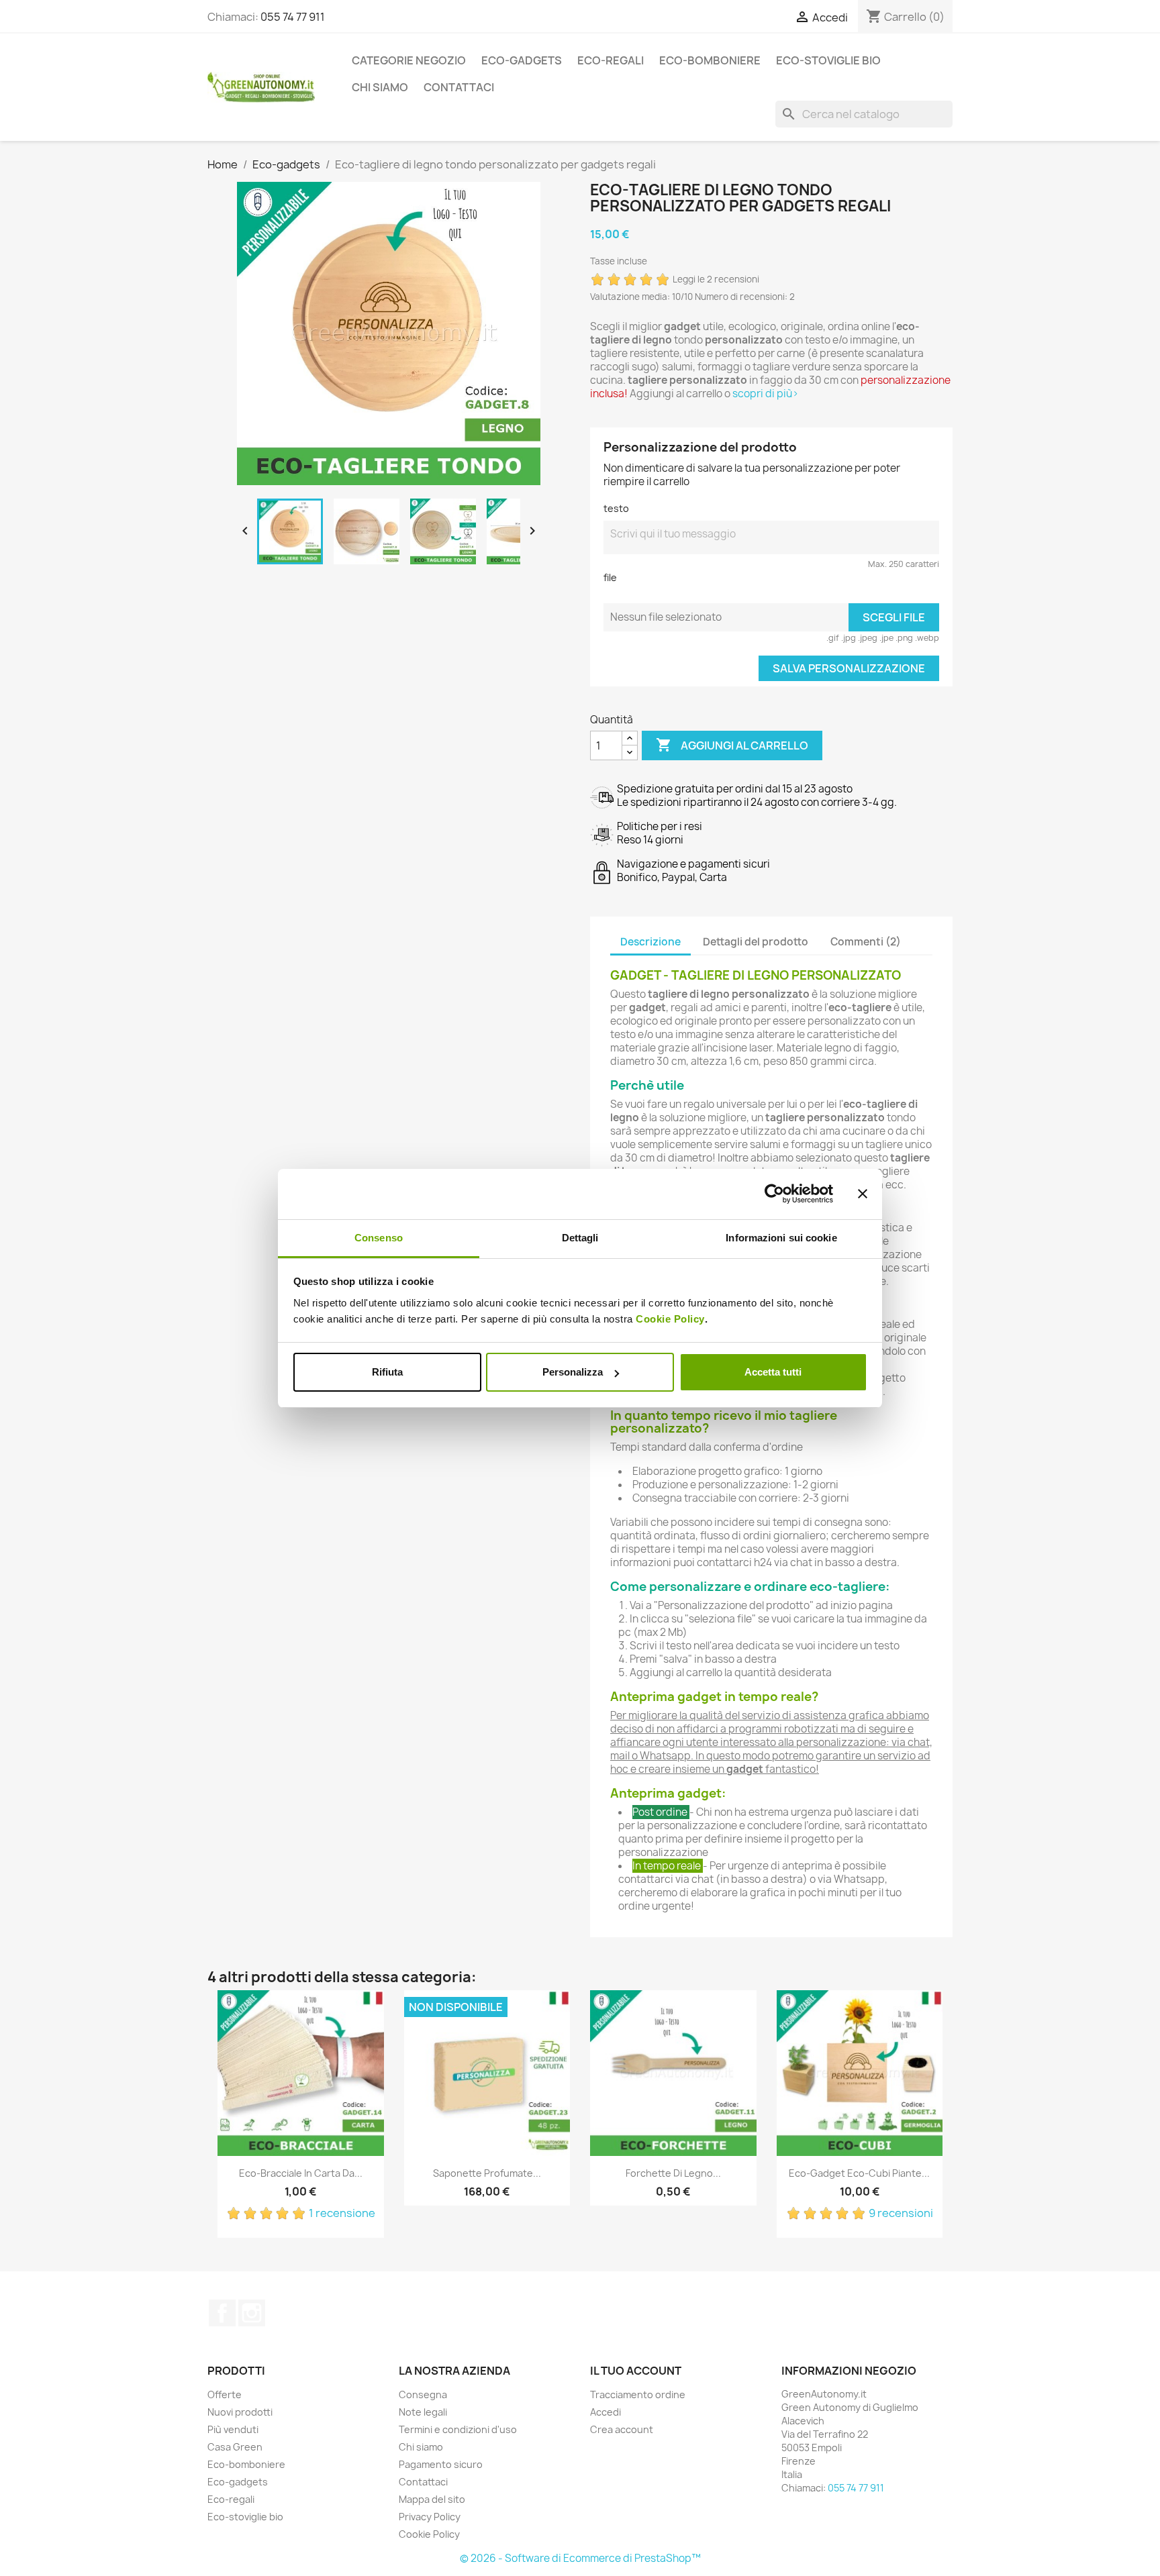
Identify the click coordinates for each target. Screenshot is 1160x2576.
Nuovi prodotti (240, 2412)
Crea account (622, 2429)
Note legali (423, 2412)
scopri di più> (766, 394)
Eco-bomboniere (710, 60)
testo (616, 508)
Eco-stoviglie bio (828, 60)
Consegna (423, 2394)
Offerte (225, 2394)
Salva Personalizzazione (849, 668)
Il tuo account (636, 2371)
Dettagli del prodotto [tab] (756, 942)
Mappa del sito (432, 2499)
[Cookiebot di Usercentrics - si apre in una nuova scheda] (774, 1194)
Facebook (222, 2313)
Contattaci (459, 87)
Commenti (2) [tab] (866, 942)
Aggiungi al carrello (732, 745)
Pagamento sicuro (441, 2464)
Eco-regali (611, 60)
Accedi (606, 2412)
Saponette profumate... (487, 2173)
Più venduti (233, 2429)
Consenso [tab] (379, 1238)
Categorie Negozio (409, 60)
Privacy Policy (430, 2517)
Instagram (252, 2313)
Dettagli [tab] (580, 1238)
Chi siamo (380, 87)
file (610, 577)
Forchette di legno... (673, 2173)
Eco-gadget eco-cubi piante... (859, 2173)
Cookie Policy (670, 1319)
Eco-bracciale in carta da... (301, 2173)
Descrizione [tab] (650, 942)
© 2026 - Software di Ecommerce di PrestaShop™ (580, 2558)
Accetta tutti (773, 1372)
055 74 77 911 (293, 17)
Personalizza (573, 1372)
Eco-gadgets (522, 60)
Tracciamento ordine (638, 2394)
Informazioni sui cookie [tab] (781, 1238)
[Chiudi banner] (863, 1194)
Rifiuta (387, 1372)
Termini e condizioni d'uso (458, 2429)
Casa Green (235, 2447)
